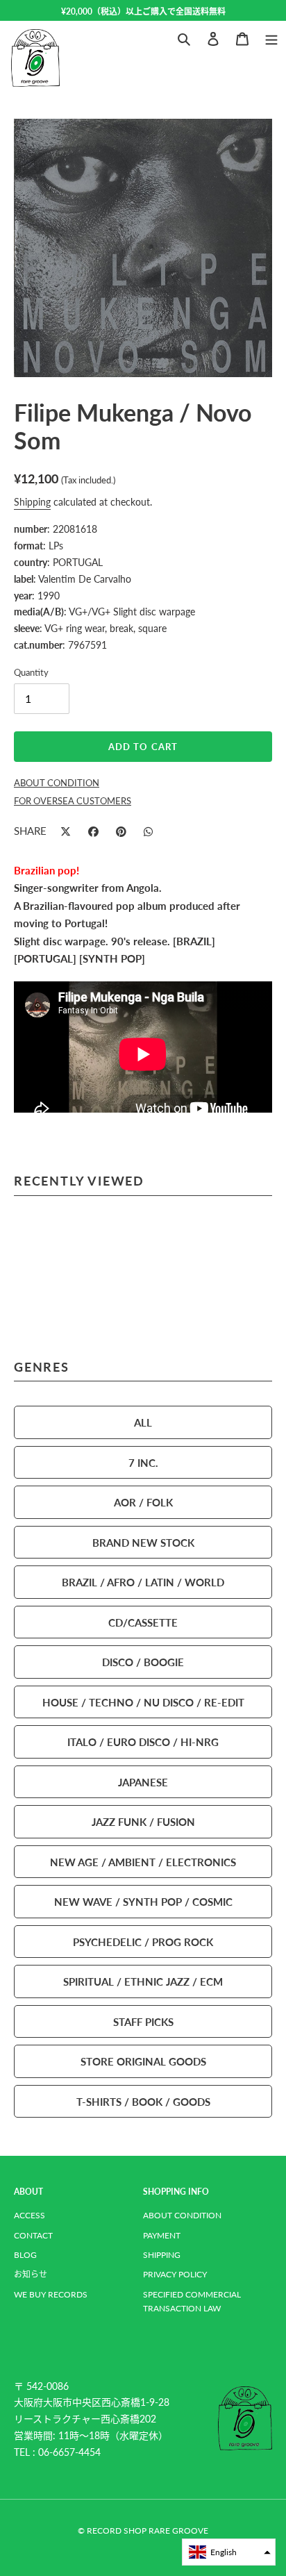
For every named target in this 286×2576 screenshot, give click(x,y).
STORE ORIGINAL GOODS (143, 2061)
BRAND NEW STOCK (143, 1542)
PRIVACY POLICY (175, 2274)
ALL (143, 1422)
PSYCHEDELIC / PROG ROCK (143, 1942)
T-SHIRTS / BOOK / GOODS (143, 2101)
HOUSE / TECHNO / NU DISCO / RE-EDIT (143, 1702)
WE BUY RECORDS (51, 2294)
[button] (229, 2552)
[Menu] (271, 37)
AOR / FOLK (143, 1502)
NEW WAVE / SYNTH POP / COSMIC (143, 1901)
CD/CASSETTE (143, 1622)
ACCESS (30, 2215)
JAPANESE (143, 1782)
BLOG (25, 2255)
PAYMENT (162, 2235)
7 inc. (143, 1462)
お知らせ (31, 2274)
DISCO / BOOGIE (143, 1662)
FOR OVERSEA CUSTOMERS (73, 801)
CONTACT (33, 2235)
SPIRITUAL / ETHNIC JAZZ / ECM (143, 1981)
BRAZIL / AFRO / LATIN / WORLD (143, 1582)
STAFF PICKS (143, 2021)
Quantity (31, 672)
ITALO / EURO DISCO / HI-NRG (143, 1742)
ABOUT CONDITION (182, 2215)
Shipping (32, 501)
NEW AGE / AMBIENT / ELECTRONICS (143, 1862)
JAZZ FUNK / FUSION (143, 1821)
